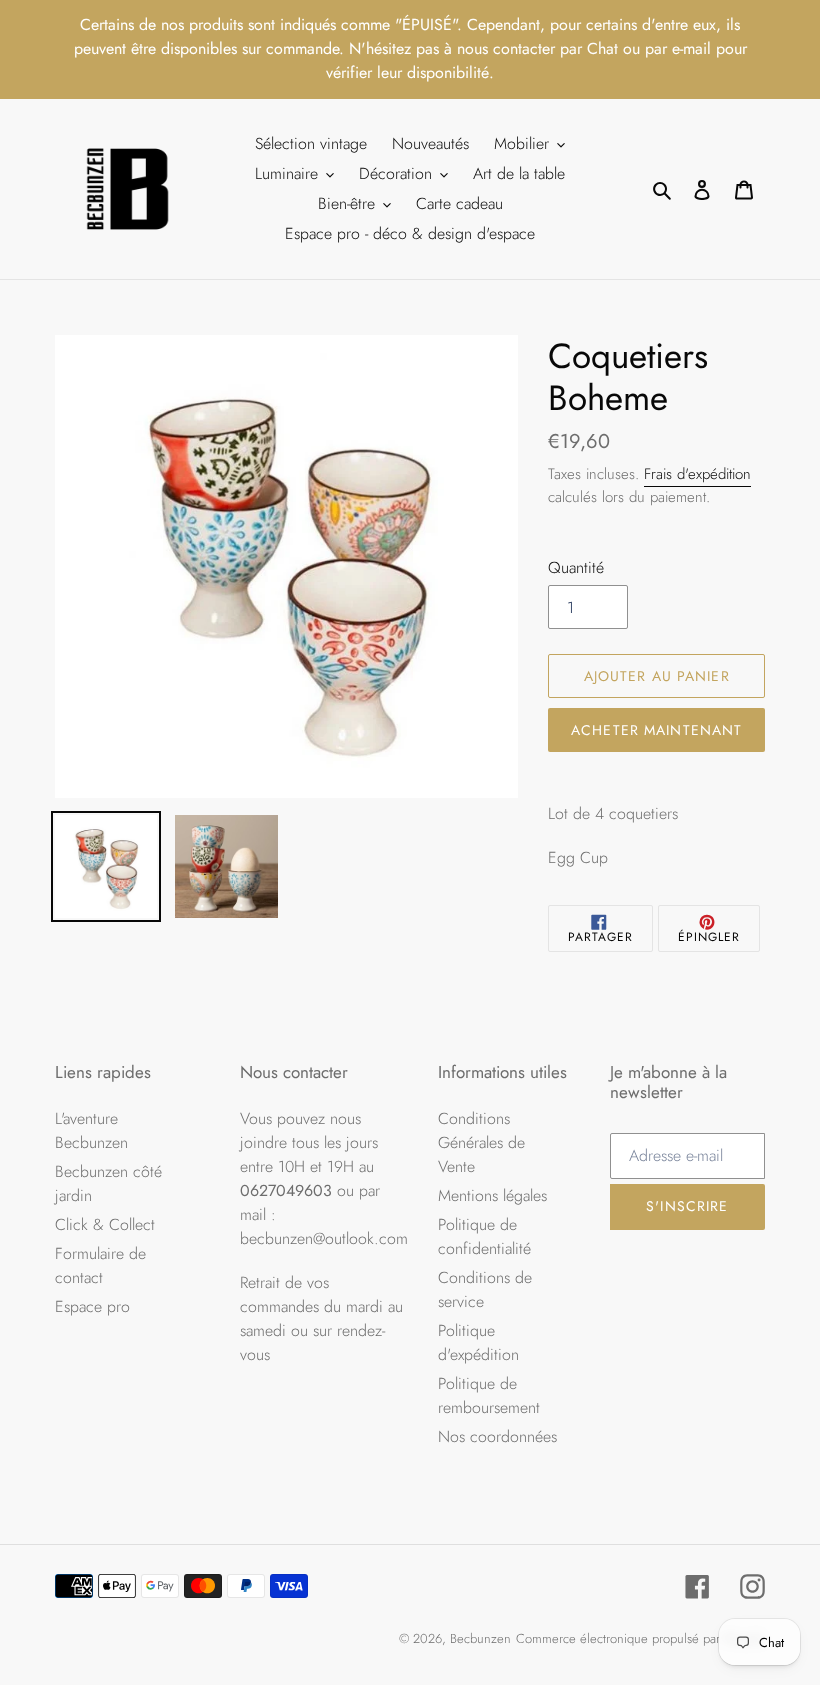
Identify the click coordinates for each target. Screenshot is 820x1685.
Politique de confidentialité (484, 1236)
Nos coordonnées (497, 1436)
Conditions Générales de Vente (481, 1142)
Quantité (576, 567)
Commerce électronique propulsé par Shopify (640, 1638)
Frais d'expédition (697, 474)
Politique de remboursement (489, 1395)
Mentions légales (492, 1195)
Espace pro (92, 1306)
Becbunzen (480, 1638)
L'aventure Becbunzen (91, 1130)
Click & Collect (105, 1224)
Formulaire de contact (100, 1265)
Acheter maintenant (656, 730)
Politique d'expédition (478, 1342)
